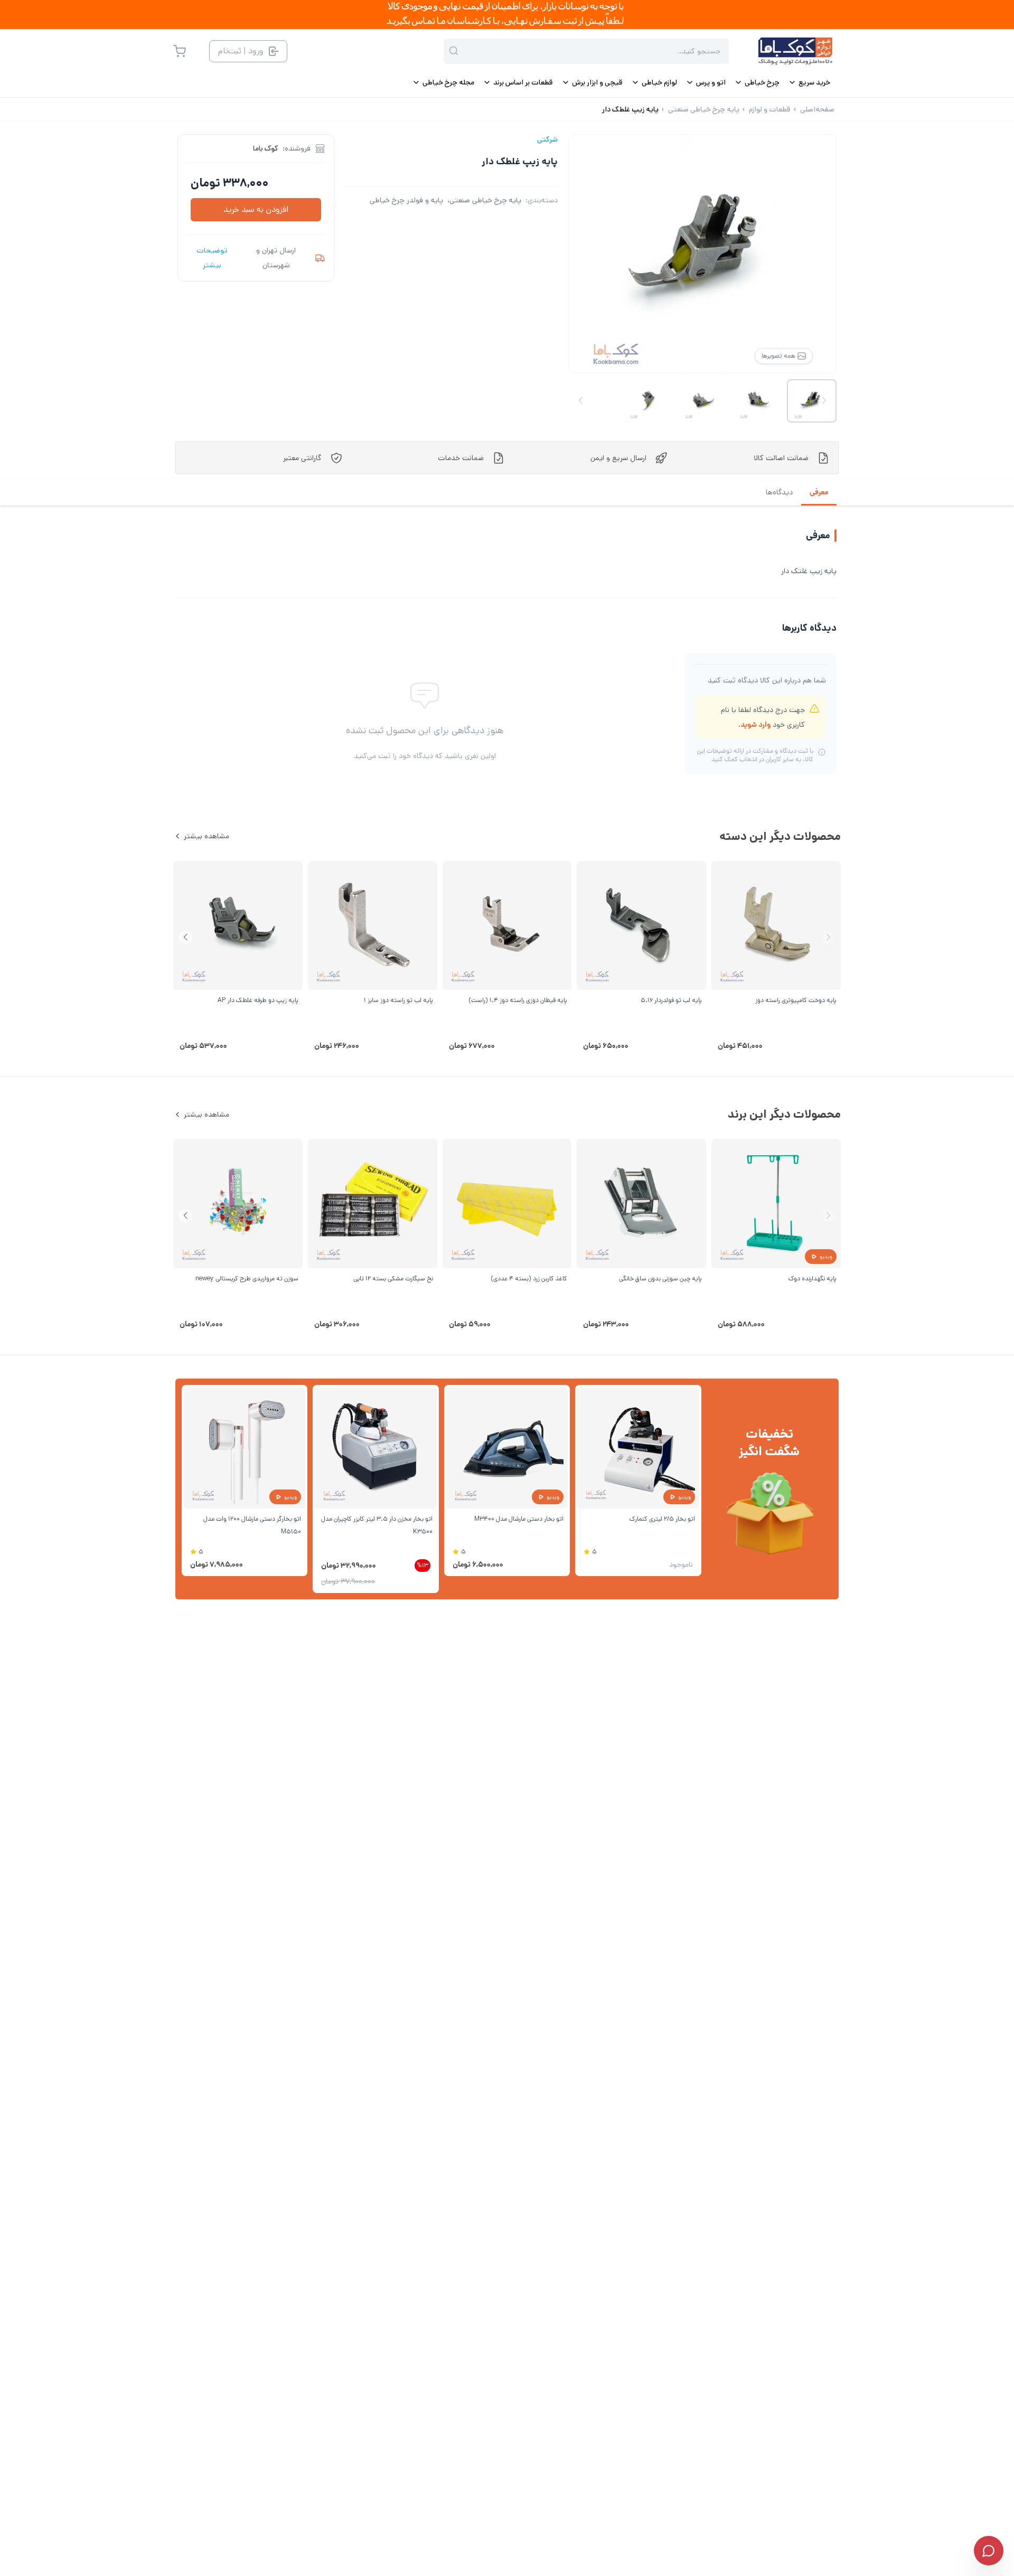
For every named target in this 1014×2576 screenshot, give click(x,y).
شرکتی (547, 139)
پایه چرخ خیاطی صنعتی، (484, 200)
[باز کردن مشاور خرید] (989, 2551)
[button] (186, 937)
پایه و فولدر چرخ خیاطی (406, 200)
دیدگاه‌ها (779, 492)
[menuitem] (809, 82)
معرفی (819, 492)
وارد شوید (755, 725)
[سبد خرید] (180, 51)
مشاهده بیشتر (206, 836)
